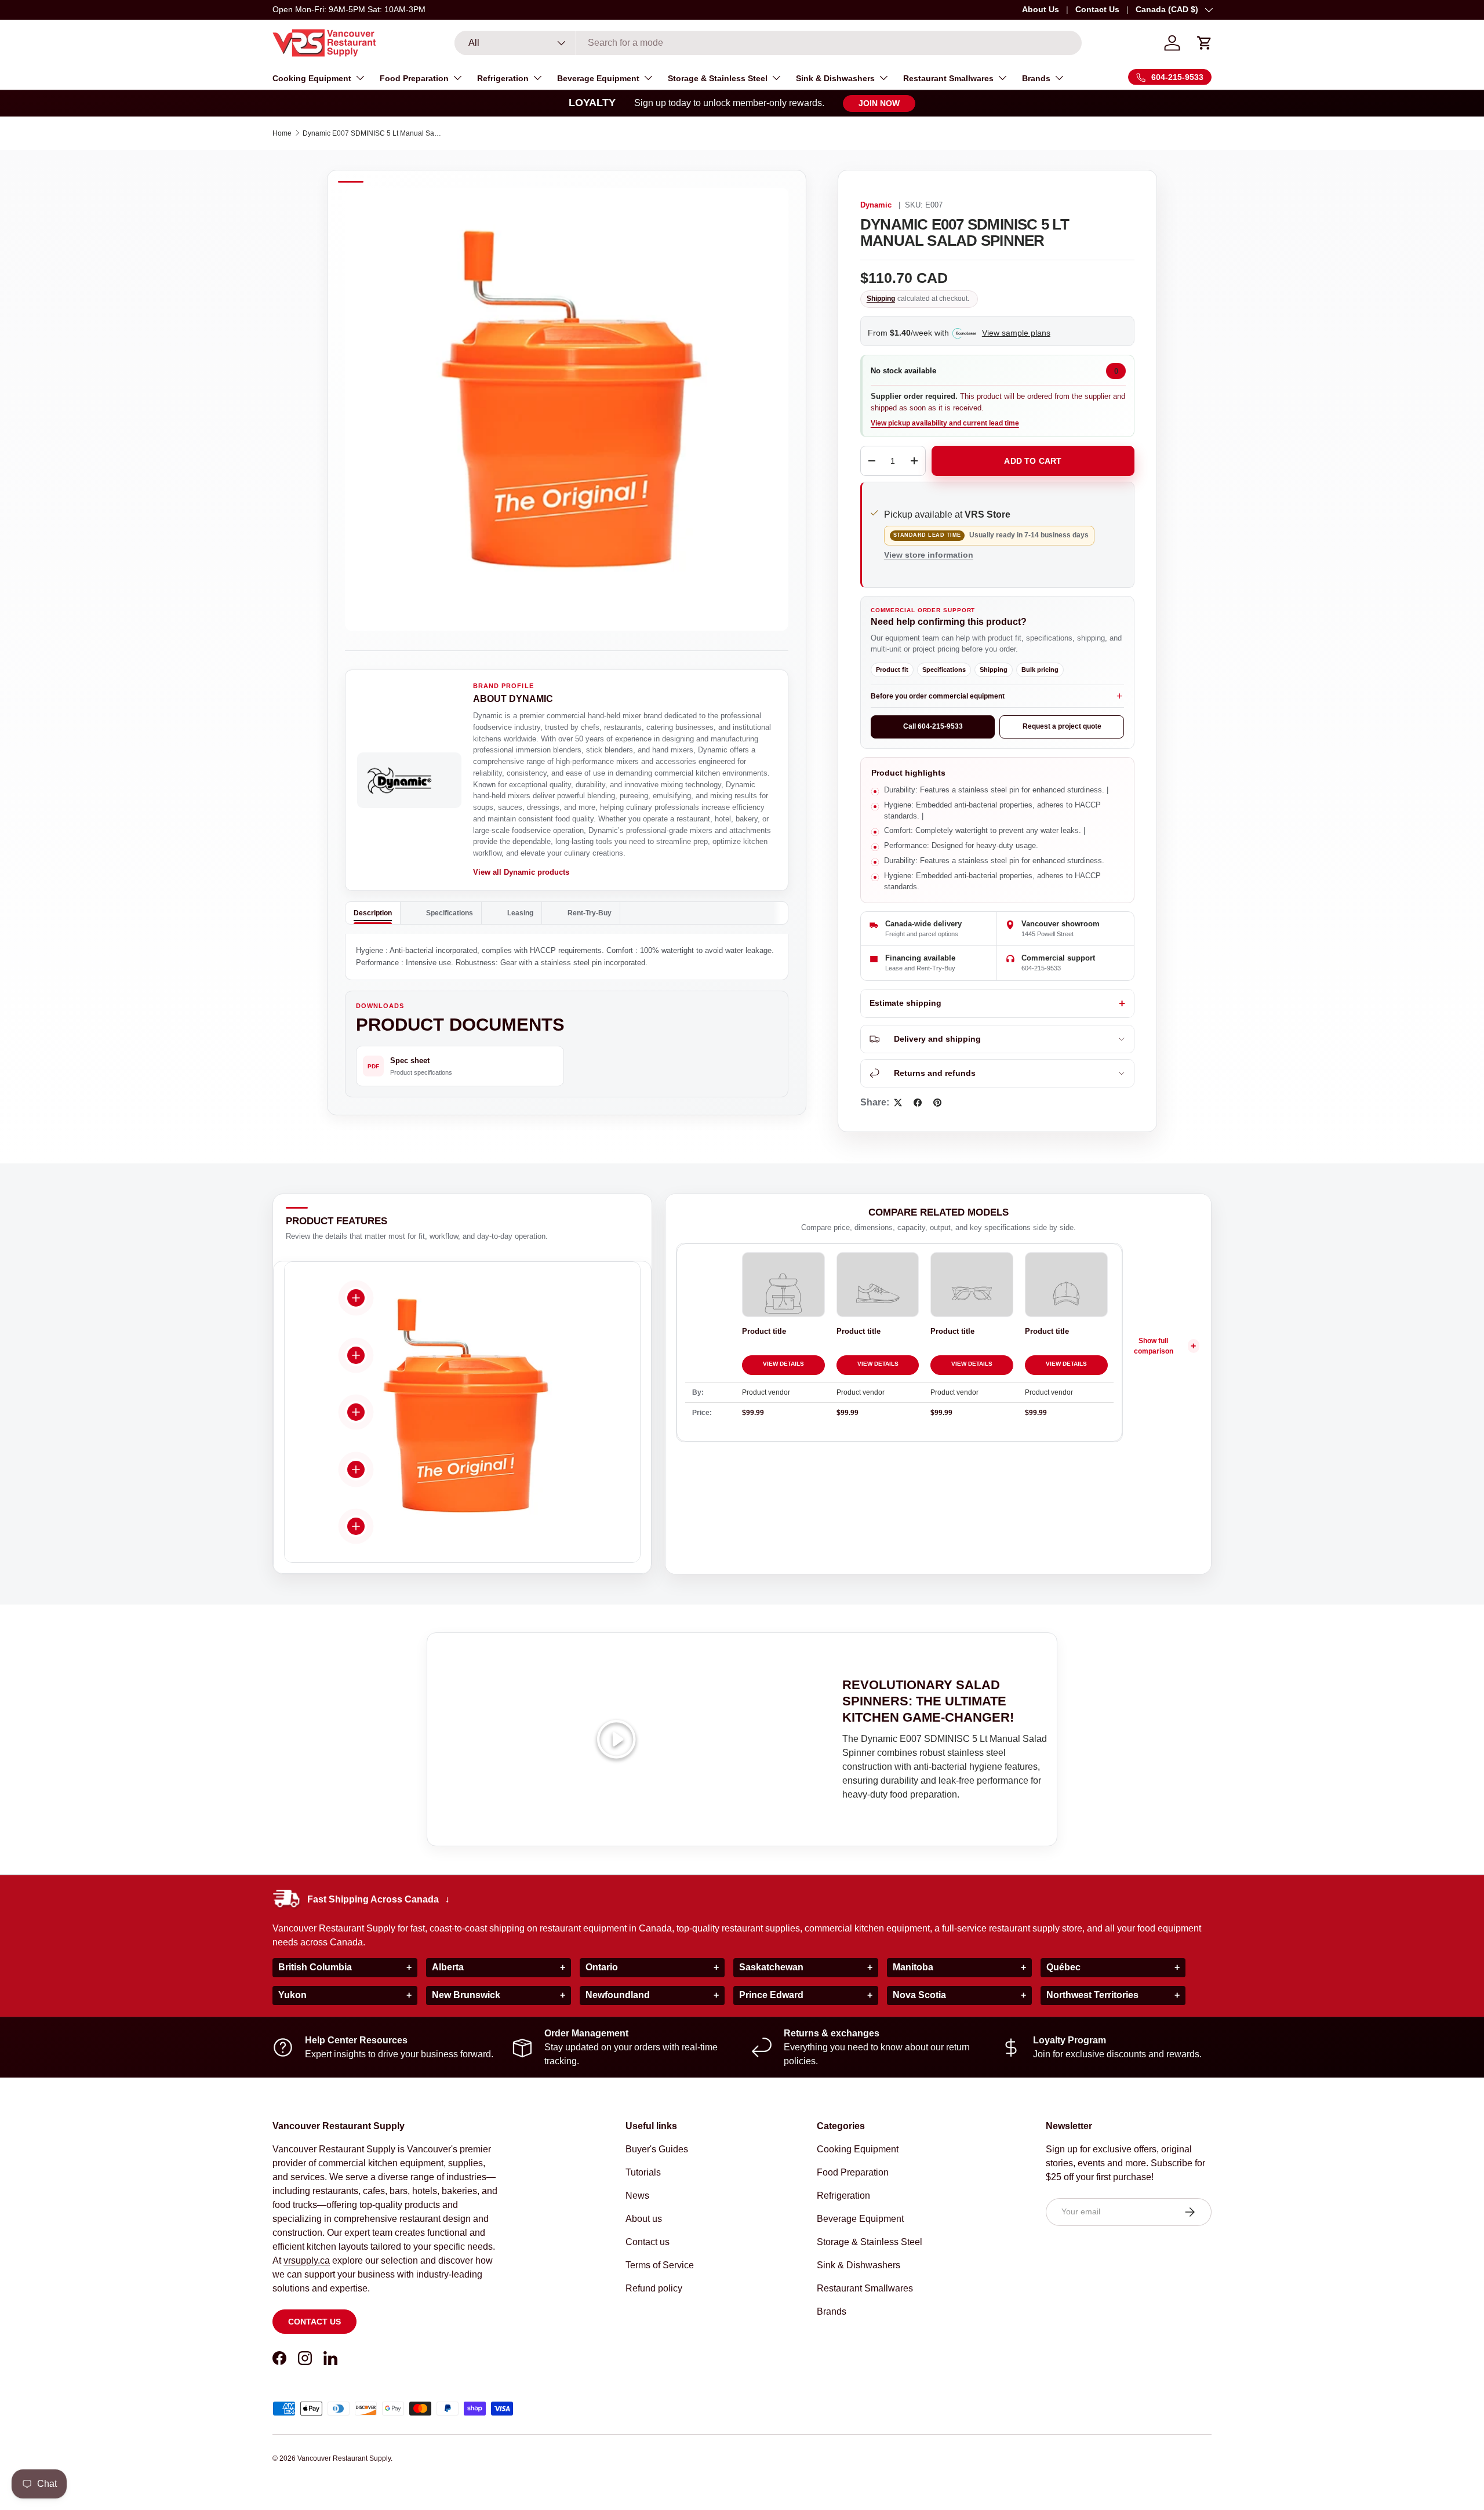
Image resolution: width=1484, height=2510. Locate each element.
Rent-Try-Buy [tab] (590, 913)
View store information (929, 555)
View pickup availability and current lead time (945, 423)
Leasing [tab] (520, 913)
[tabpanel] (567, 957)
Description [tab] (373, 913)
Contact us (314, 2322)
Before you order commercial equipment (938, 696)
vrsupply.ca (307, 2260)
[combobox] (768, 43)
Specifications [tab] (450, 913)
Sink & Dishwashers (835, 78)
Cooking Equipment (312, 78)
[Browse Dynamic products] (409, 780)
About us (644, 2219)
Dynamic (876, 205)
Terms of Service (660, 2265)
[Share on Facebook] (918, 1103)
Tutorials (643, 2172)
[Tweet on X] (898, 1103)
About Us (1041, 9)
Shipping (881, 299)
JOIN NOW (879, 103)
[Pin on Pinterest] (937, 1103)
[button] (1205, 43)
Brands (1036, 78)
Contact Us (1097, 9)
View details (783, 1364)
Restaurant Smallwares (948, 78)
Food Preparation (414, 78)
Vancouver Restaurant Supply (344, 2458)
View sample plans (1016, 333)
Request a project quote (1062, 726)
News (637, 2196)
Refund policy (654, 2288)
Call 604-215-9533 (933, 726)
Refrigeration (503, 78)
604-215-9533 (1041, 968)
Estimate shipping (905, 1003)
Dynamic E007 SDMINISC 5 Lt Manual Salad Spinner (372, 133)
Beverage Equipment (598, 78)
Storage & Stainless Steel (718, 78)
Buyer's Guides (657, 2149)
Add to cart (1033, 461)
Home (282, 133)
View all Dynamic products (521, 872)
